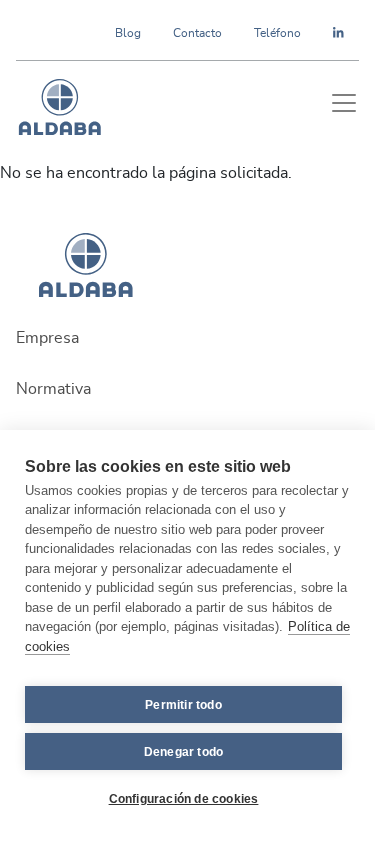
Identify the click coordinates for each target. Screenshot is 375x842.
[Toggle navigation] (344, 103)
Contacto (197, 33)
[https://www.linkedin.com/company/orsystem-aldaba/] (338, 33)
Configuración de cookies (184, 799)
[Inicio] (60, 103)
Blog (128, 33)
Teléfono (277, 33)
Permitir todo (183, 705)
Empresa (47, 338)
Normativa (53, 389)
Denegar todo (183, 752)
